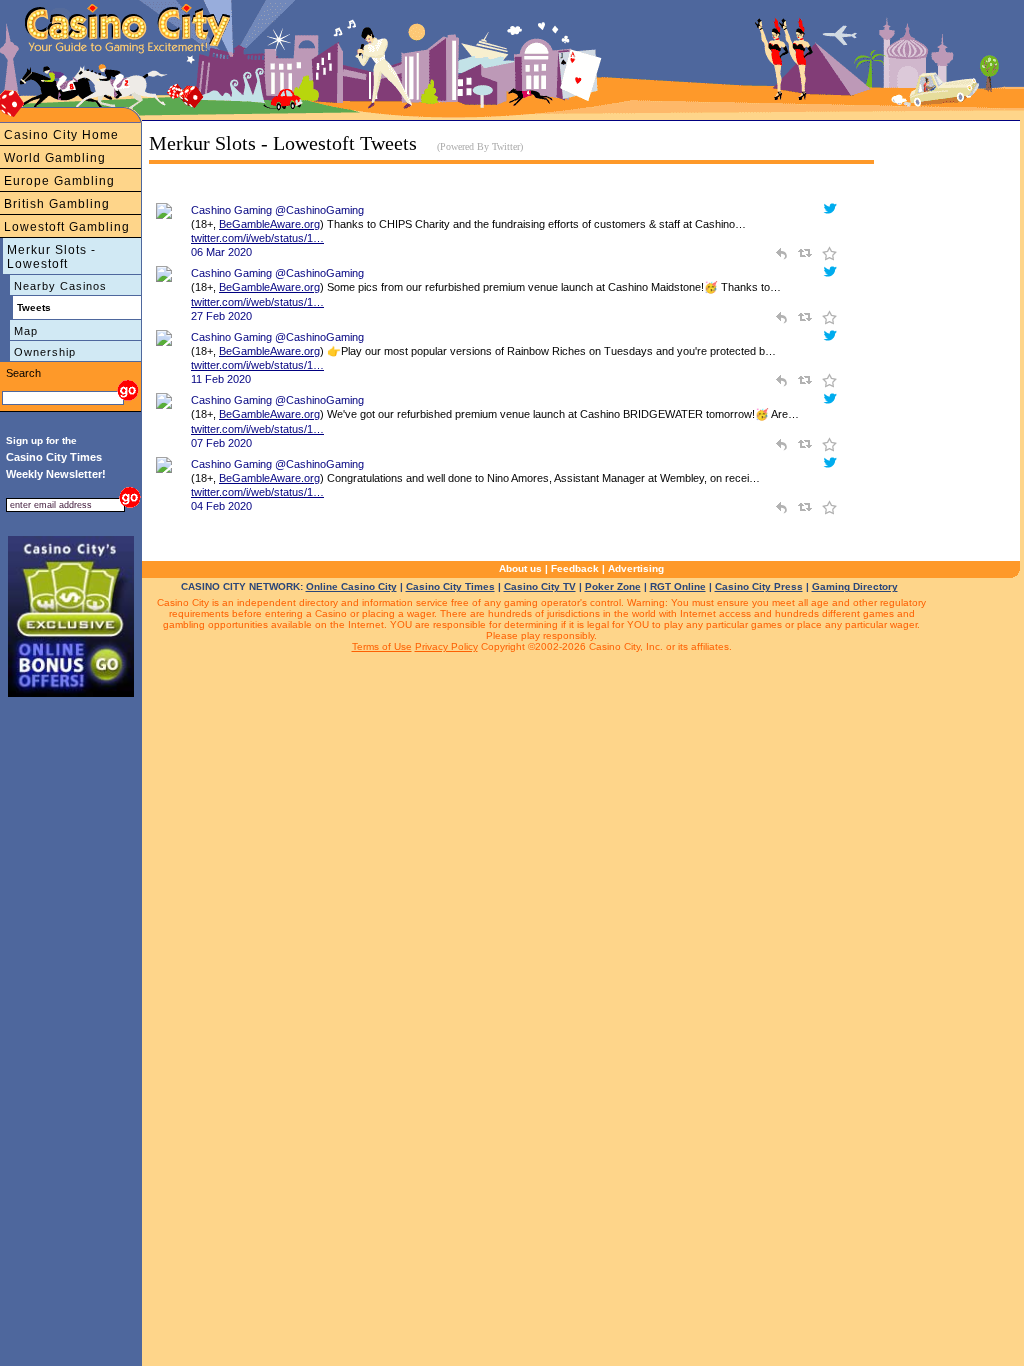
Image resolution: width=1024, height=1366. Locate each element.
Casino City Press (759, 586)
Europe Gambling (59, 181)
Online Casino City (351, 586)
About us (520, 568)
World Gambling (55, 158)
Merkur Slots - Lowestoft (51, 257)
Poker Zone (613, 586)
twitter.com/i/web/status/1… (257, 238)
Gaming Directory (855, 586)
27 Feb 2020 (221, 316)
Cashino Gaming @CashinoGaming (277, 210)
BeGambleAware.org (269, 224)
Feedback (575, 568)
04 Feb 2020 (221, 506)
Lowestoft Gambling (67, 227)
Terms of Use (382, 646)
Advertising (636, 568)
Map (26, 331)
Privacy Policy (446, 646)
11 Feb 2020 (221, 379)
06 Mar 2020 (221, 252)
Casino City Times (450, 586)
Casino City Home (61, 135)
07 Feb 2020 (221, 443)
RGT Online (678, 586)
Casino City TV (540, 586)
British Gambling (57, 204)
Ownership (45, 352)
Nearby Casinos (60, 286)
